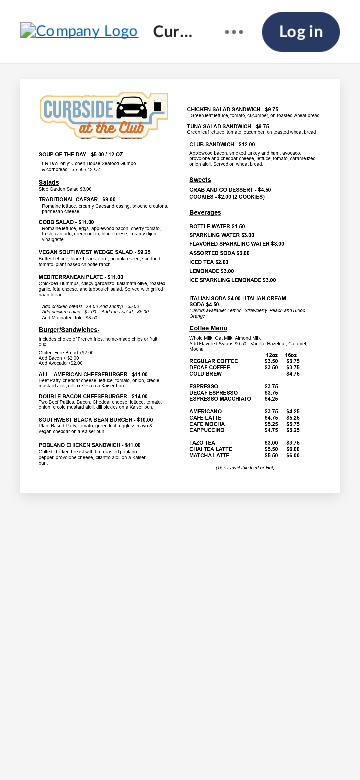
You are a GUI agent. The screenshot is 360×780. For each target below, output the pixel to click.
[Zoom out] (127, 731)
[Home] (79, 31)
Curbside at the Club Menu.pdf (173, 32)
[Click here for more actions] (234, 32)
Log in (301, 32)
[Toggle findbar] (87, 731)
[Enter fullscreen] (273, 731)
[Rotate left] (235, 731)
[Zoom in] (195, 731)
